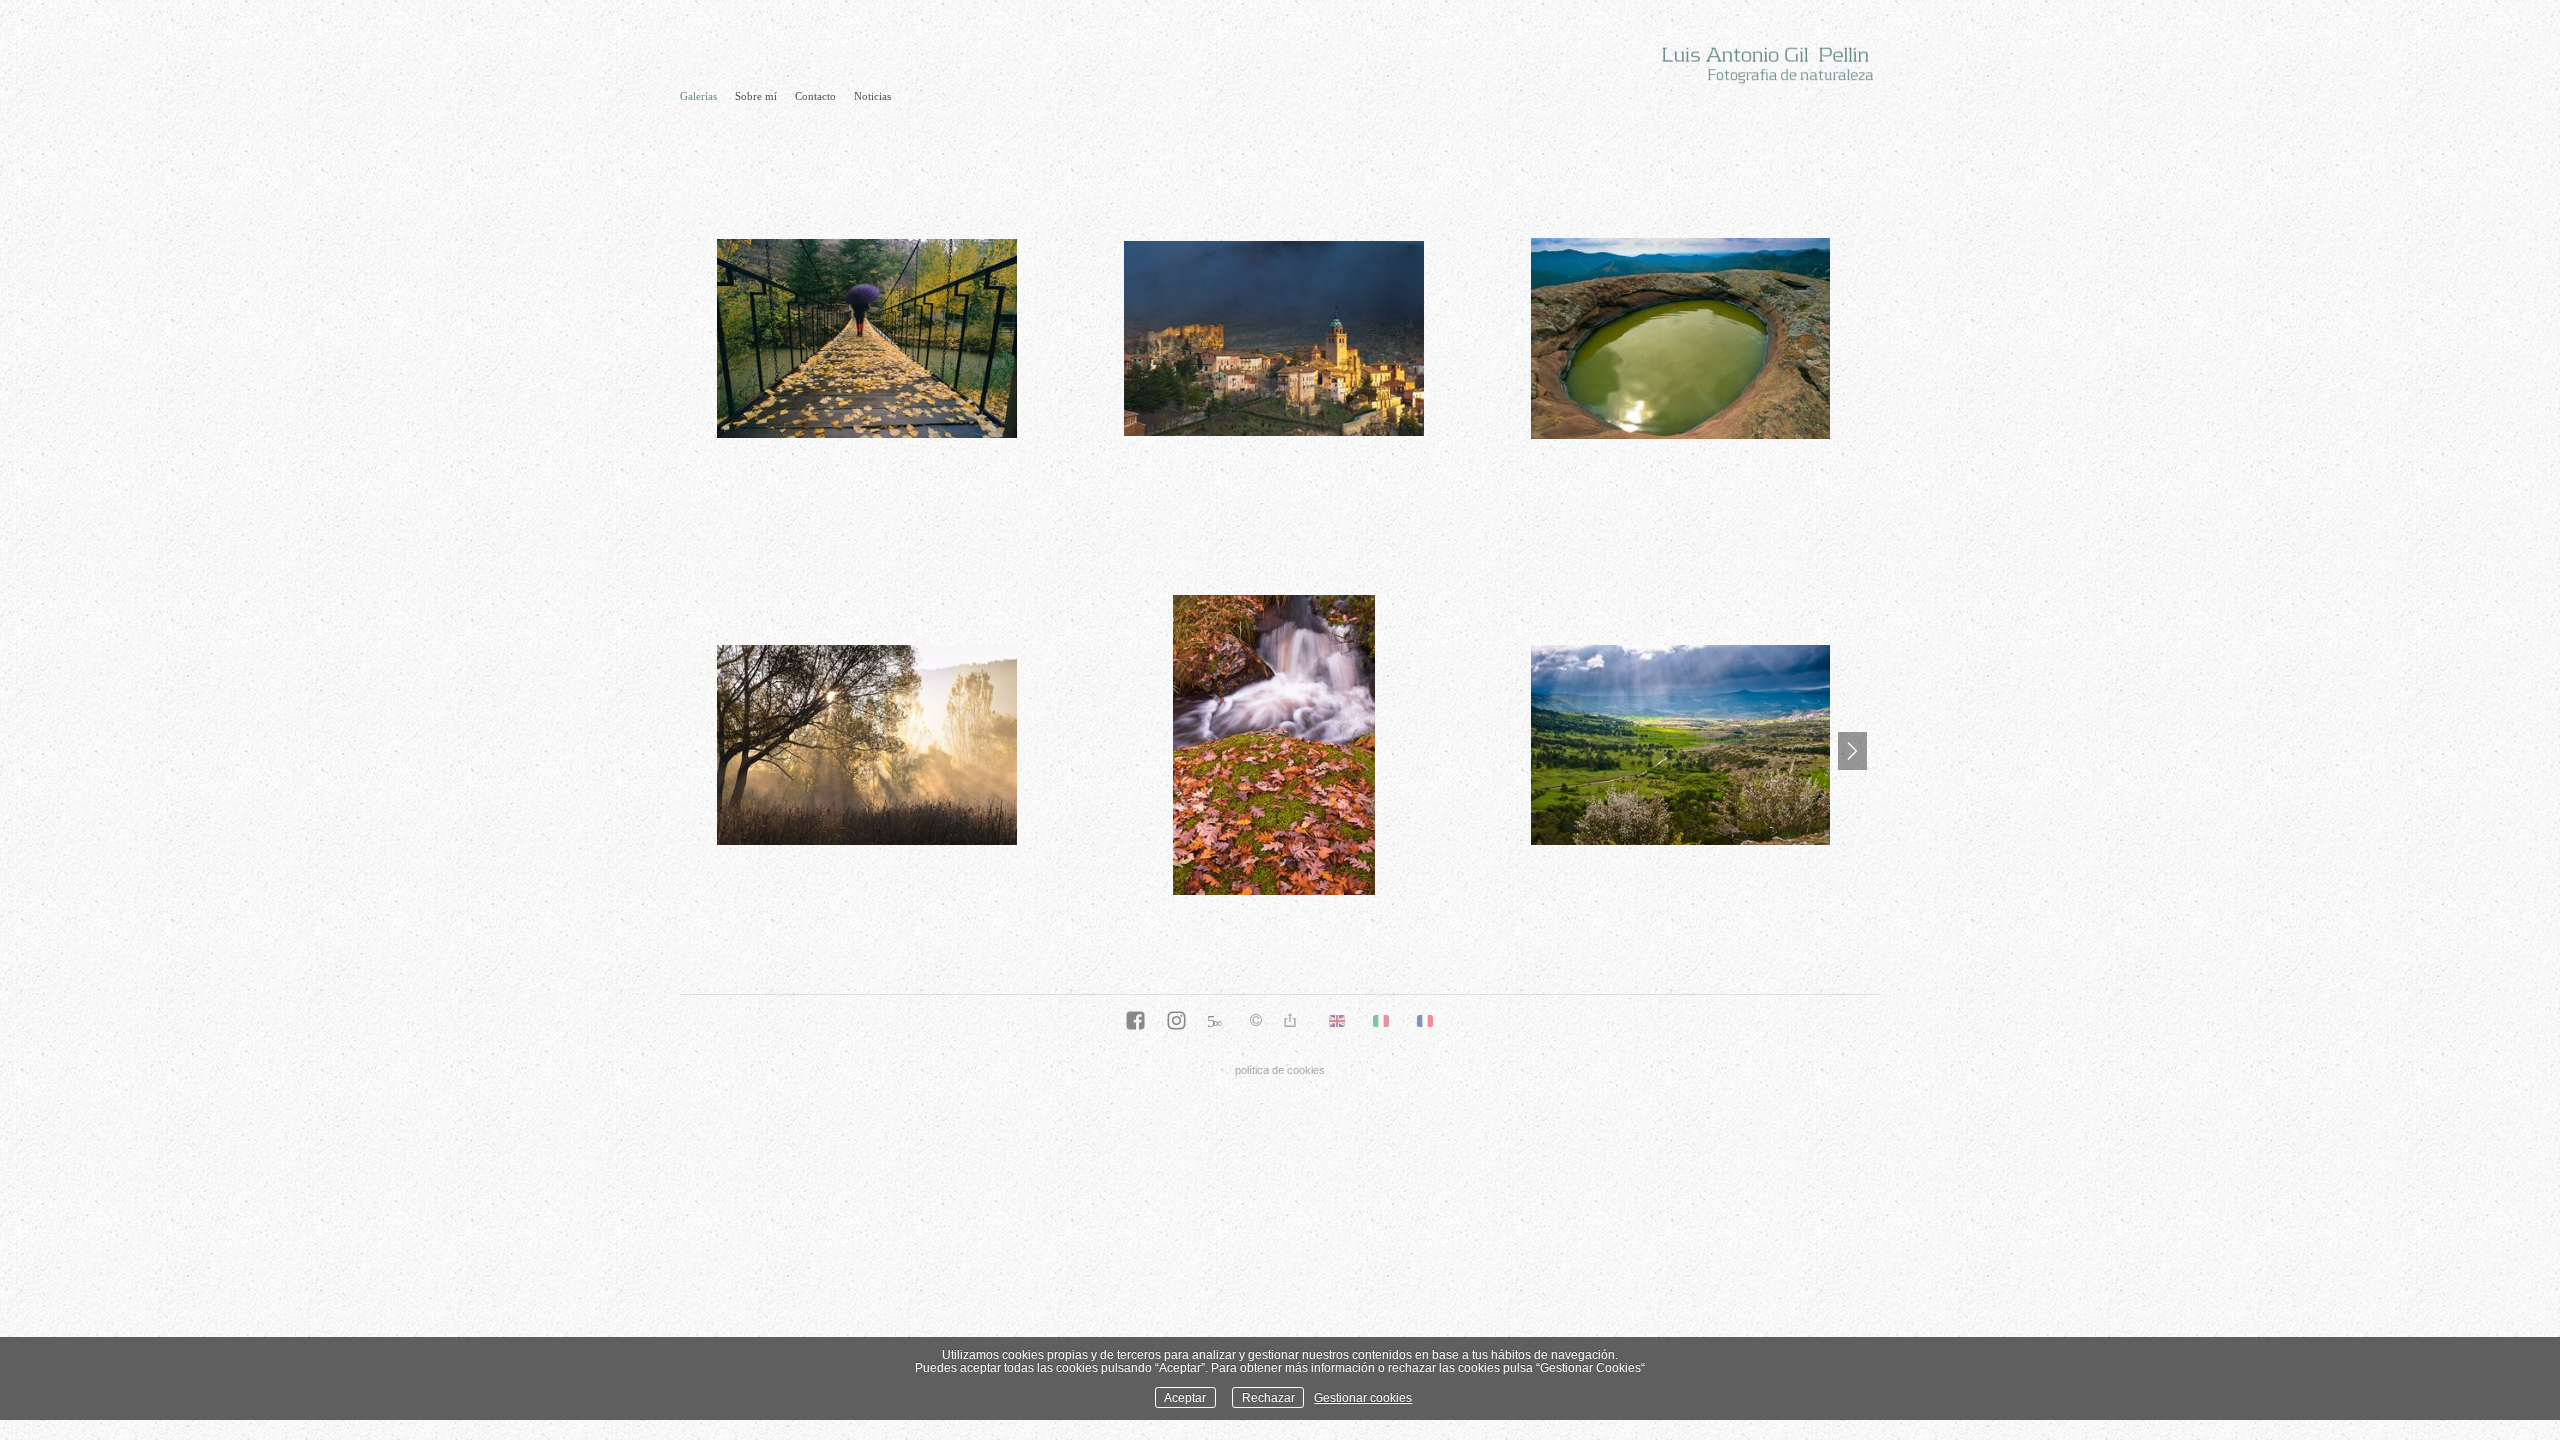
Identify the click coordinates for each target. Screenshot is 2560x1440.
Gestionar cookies (1363, 1397)
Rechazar (1268, 1397)
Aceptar (1185, 1397)
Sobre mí (756, 96)
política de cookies (1280, 1070)
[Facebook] (1135, 1022)
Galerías (698, 96)
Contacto (815, 96)
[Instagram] (1176, 1022)
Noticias (872, 96)
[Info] (1256, 1021)
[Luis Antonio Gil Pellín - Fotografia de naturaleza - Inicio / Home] (1755, 62)
